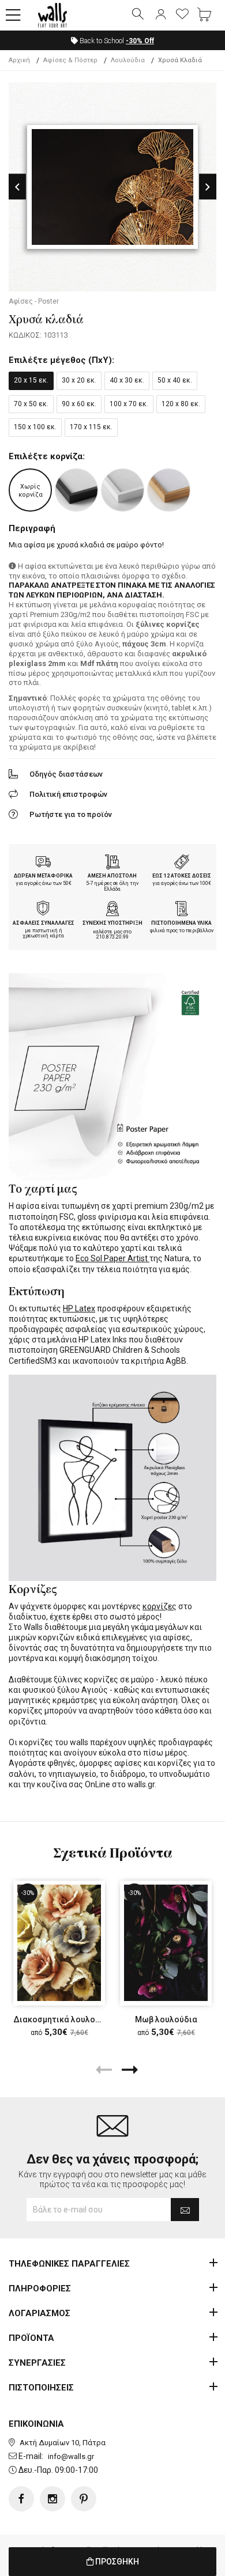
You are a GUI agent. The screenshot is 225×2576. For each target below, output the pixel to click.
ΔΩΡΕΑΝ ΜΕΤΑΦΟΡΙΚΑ (43, 876)
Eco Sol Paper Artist (112, 1258)
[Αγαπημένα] (182, 15)
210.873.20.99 (112, 937)
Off (140, 41)
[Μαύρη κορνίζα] (76, 490)
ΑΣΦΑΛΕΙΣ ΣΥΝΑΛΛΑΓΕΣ (44, 923)
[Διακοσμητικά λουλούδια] (59, 1943)
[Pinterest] (84, 2499)
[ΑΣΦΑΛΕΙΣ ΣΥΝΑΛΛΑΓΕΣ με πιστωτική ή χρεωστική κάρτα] (43, 910)
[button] (13, 16)
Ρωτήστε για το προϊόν (71, 814)
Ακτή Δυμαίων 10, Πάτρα (63, 2443)
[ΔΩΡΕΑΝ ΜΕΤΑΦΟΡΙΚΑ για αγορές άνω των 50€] (43, 863)
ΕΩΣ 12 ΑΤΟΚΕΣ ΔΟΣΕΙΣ (182, 876)
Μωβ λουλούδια (166, 2019)
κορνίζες (160, 1606)
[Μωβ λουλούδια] (166, 1943)
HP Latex (79, 1308)
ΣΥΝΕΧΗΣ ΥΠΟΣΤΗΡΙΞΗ (112, 923)
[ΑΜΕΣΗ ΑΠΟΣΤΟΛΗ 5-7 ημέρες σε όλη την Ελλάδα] (112, 863)
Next (208, 187)
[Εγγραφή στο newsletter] (185, 2210)
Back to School (116, 41)
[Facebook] (21, 2499)
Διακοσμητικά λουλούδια (63, 2019)
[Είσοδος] (160, 15)
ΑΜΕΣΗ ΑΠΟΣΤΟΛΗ (112, 876)
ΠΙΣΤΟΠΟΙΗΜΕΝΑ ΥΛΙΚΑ (181, 923)
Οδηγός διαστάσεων (66, 774)
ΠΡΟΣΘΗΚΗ (116, 2562)
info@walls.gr (71, 2456)
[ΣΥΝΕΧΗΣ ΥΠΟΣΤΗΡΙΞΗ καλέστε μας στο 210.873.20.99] (112, 910)
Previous (17, 187)
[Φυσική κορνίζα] (169, 490)
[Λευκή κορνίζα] (123, 490)
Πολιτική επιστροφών (68, 794)
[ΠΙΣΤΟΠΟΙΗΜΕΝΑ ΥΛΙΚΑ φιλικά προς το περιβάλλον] (182, 910)
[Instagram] (52, 2499)
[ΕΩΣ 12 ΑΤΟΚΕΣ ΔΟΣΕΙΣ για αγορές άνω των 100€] (182, 863)
